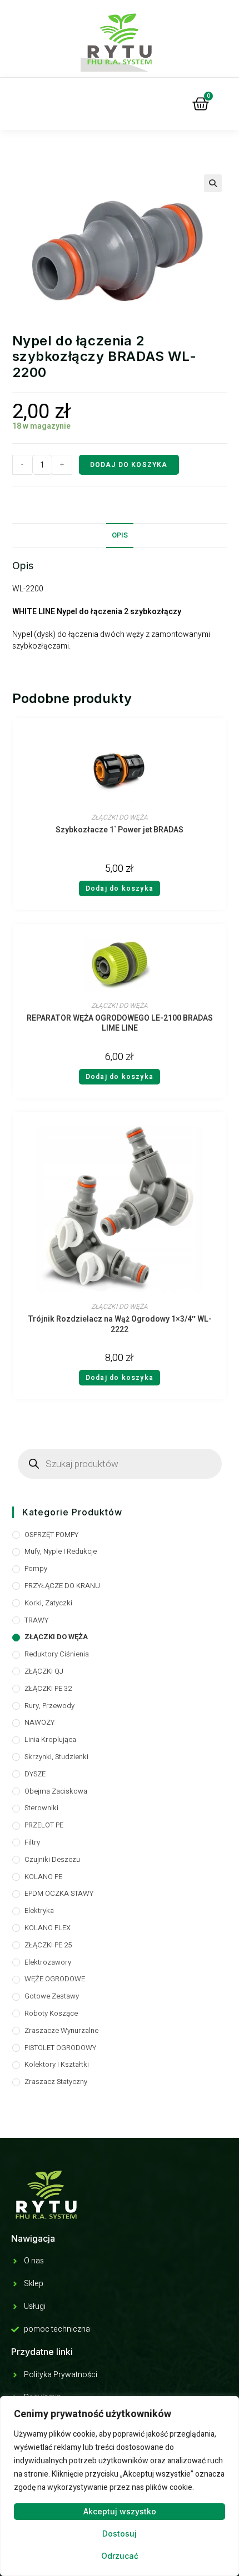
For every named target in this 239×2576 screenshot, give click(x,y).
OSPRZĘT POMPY (51, 1535)
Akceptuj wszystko (120, 2511)
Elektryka (39, 1910)
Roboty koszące (51, 2013)
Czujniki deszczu (52, 1859)
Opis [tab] (120, 535)
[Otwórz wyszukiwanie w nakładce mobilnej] (120, 1464)
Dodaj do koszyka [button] (120, 888)
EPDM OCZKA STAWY (59, 1893)
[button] (213, 183)
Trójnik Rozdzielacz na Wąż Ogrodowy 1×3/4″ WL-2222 (120, 1325)
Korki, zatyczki (48, 1603)
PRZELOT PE (44, 1825)
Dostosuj (120, 2534)
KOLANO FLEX (48, 1928)
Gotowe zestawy (52, 1996)
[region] (120, 2486)
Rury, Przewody (49, 1706)
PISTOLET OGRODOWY (60, 2048)
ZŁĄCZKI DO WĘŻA (120, 817)
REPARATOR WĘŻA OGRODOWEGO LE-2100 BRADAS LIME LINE (120, 1024)
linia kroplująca (50, 1739)
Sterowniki (41, 1808)
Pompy (36, 1568)
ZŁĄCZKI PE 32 (48, 1688)
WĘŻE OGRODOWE (55, 1979)
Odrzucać (120, 2556)
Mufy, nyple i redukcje (61, 1551)
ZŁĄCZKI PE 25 (48, 1945)
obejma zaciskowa (56, 1791)
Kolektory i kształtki (57, 2064)
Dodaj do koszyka (129, 465)
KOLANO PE (43, 1877)
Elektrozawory (48, 1962)
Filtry (32, 1842)
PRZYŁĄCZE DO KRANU (62, 1586)
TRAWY (36, 1620)
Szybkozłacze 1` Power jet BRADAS (120, 830)
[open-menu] (75, 104)
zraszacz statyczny (56, 2082)
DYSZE (35, 1774)
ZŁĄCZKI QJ (44, 1671)
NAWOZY (39, 1722)
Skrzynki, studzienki (56, 1757)
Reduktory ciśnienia (57, 1654)
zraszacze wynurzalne (61, 2030)
